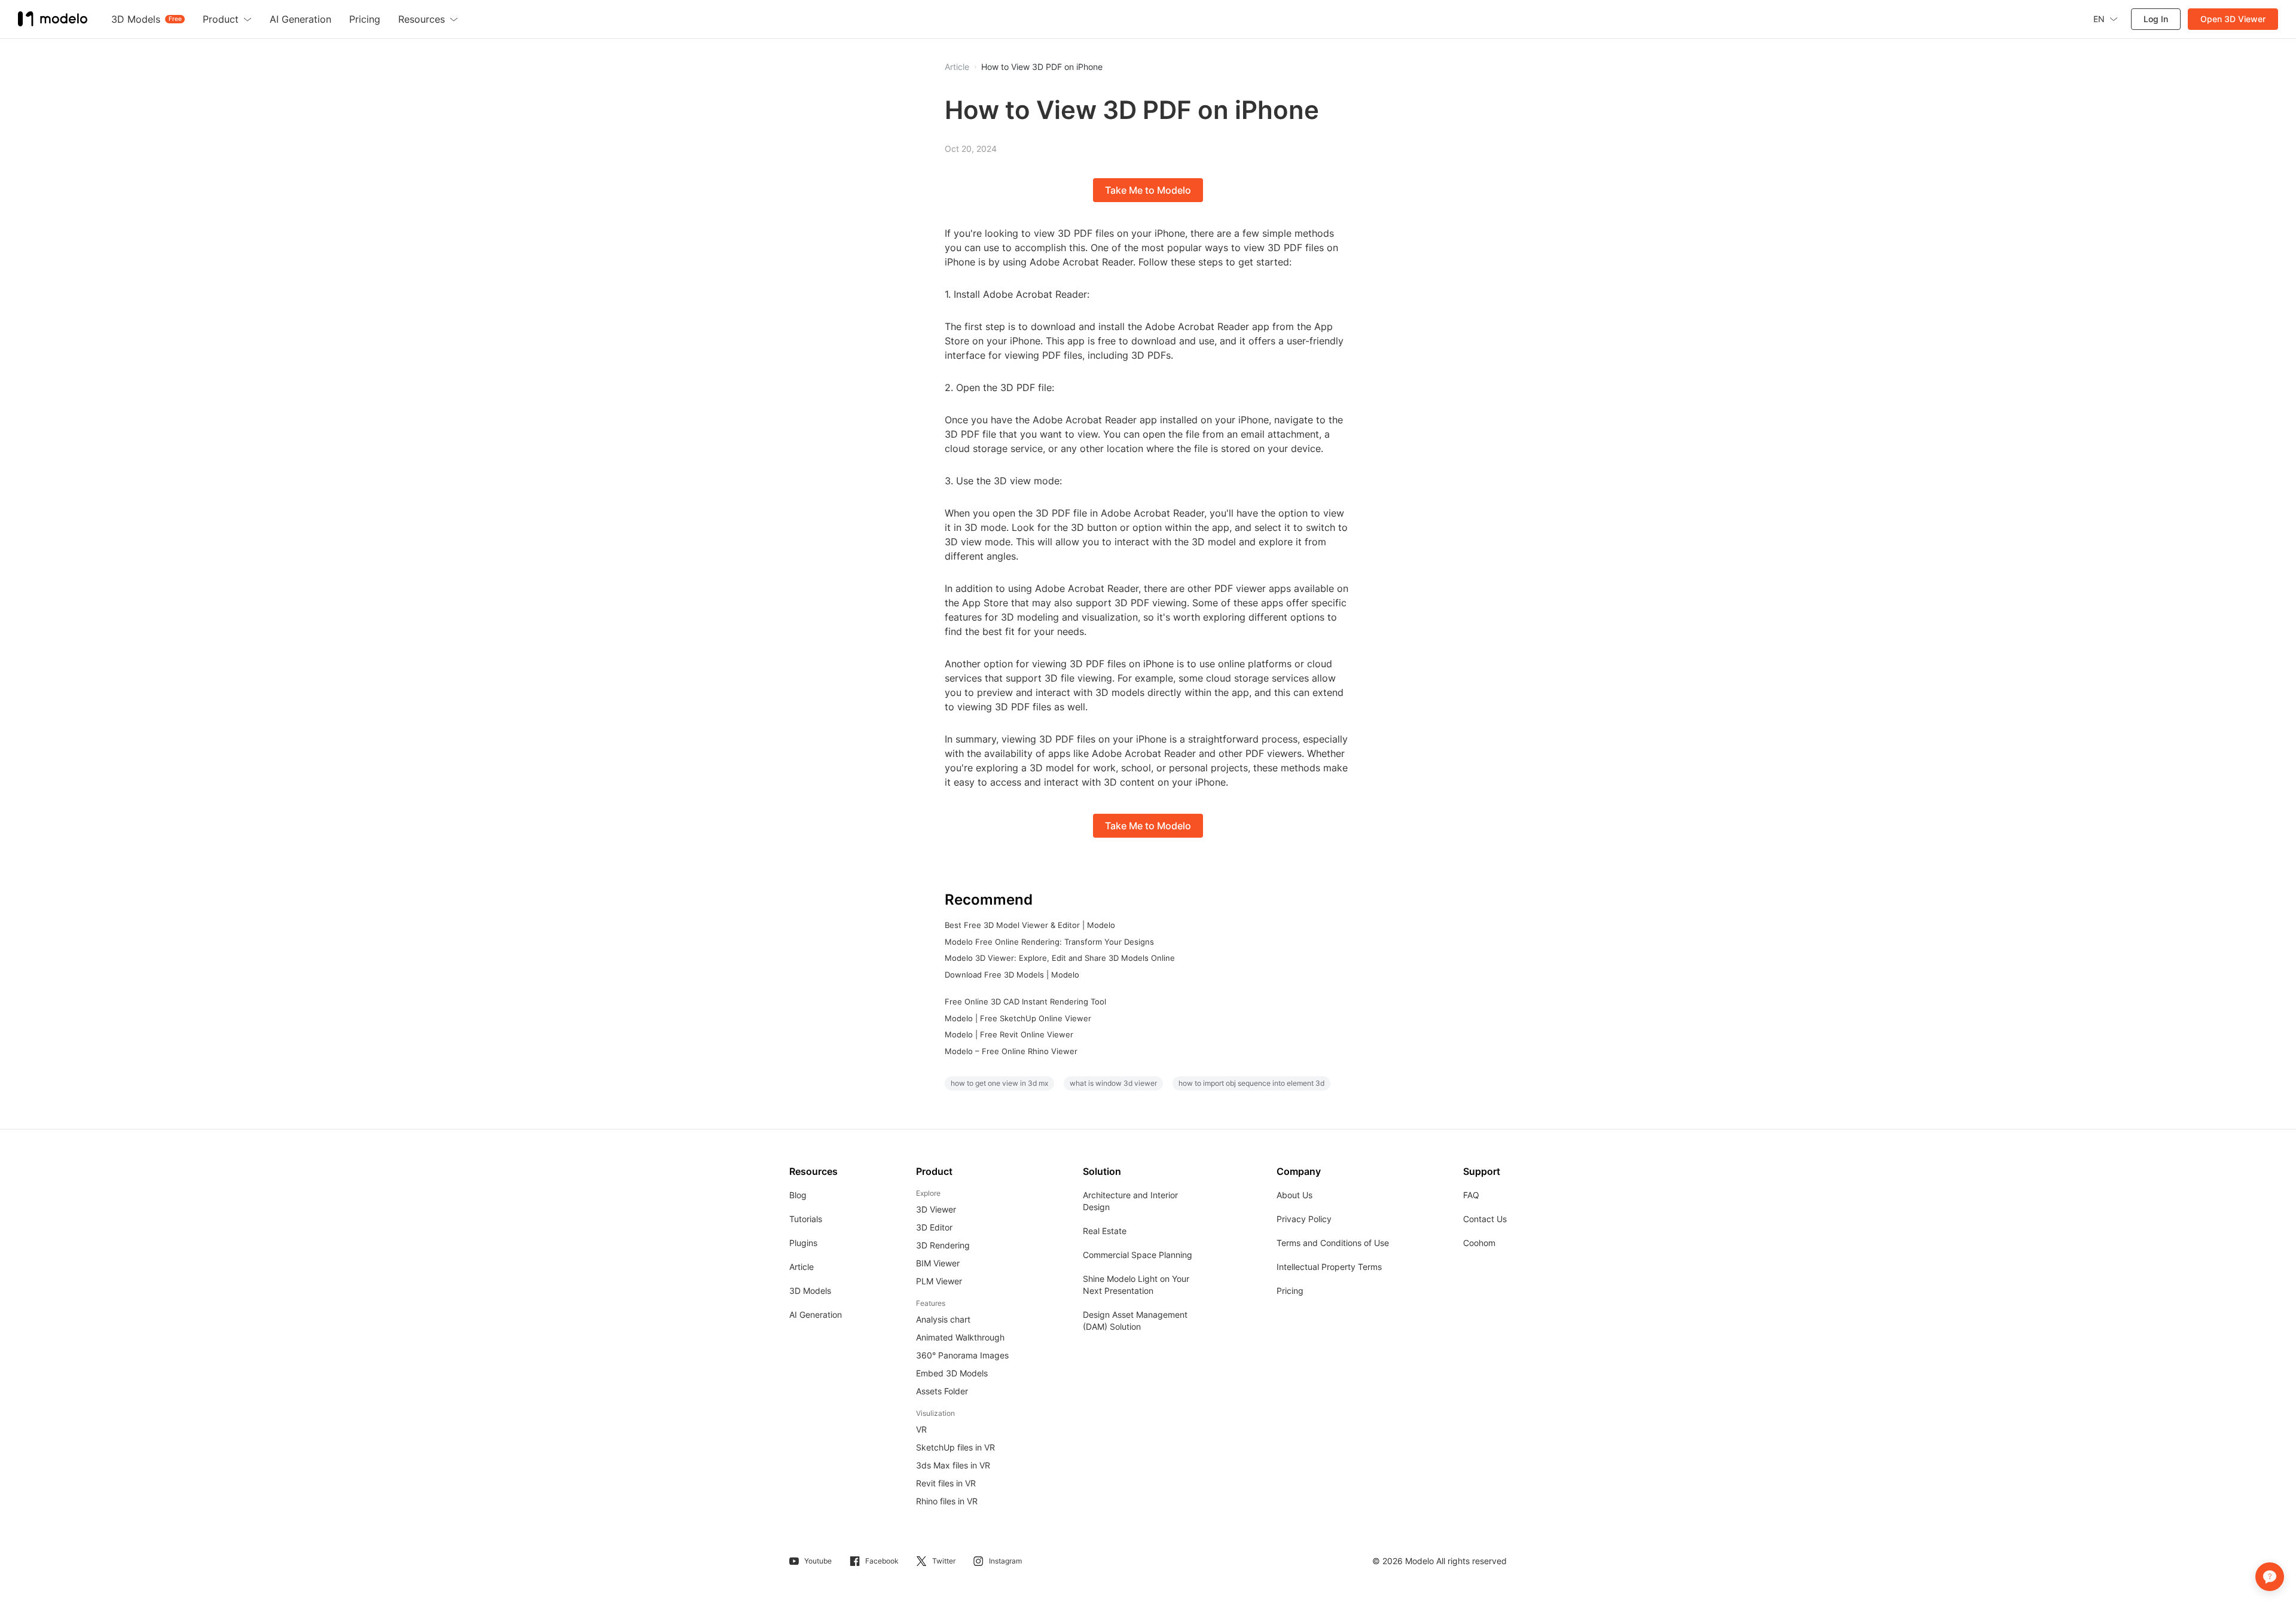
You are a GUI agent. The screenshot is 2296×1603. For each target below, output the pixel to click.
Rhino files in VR (947, 1501)
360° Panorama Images (962, 1355)
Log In (2156, 19)
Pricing (1290, 1291)
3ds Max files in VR (953, 1465)
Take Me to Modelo (1148, 190)
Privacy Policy (1304, 1219)
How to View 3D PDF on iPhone (1042, 67)
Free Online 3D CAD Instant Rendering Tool (1025, 1002)
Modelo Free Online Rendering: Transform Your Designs (1049, 942)
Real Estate (1105, 1231)
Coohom (1479, 1243)
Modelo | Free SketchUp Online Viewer (1018, 1018)
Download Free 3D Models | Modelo (1012, 975)
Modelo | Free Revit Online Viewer (1009, 1034)
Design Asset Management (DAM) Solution (1135, 1320)
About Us (1294, 1195)
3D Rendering (943, 1245)
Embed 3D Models (952, 1373)
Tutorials (806, 1219)
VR (921, 1429)
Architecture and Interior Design (1130, 1201)
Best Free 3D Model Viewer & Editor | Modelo (1030, 925)
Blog (798, 1195)
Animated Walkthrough (960, 1337)
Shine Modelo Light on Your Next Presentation (1136, 1285)
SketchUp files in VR (955, 1447)
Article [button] (957, 67)
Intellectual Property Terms (1329, 1267)
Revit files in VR (946, 1483)
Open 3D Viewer (2233, 19)
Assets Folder (942, 1391)
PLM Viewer (939, 1281)
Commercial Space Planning (1138, 1255)
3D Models (810, 1291)
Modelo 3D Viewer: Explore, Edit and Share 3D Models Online (1060, 958)
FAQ (1471, 1195)
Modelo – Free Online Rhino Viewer (1011, 1051)
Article (802, 1267)
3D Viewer (936, 1209)
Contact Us (1485, 1219)
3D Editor (934, 1227)
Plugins (803, 1243)
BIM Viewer (938, 1263)
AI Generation (816, 1315)
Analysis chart (943, 1319)
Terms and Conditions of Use (1333, 1243)
